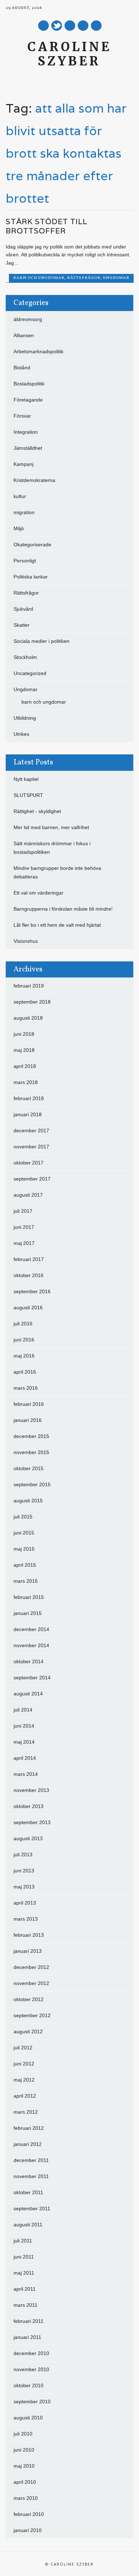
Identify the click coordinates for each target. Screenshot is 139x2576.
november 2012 (31, 1983)
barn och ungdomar (39, 278)
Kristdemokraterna (34, 480)
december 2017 (31, 1131)
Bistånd (22, 368)
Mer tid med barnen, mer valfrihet (51, 827)
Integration (26, 432)
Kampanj (24, 464)
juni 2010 (24, 2450)
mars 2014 (26, 1774)
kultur (20, 496)
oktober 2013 (29, 1806)
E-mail (83, 26)
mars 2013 (26, 1919)
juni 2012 (24, 2064)
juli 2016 (23, 1324)
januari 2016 (28, 1420)
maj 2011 (24, 2273)
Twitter (57, 26)
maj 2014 (24, 1742)
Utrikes (21, 734)
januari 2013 (28, 1951)
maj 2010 (24, 2466)
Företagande (28, 400)
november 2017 (31, 1147)
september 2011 (32, 2208)
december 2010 (31, 2353)
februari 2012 (29, 2128)
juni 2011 (24, 2257)
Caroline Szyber (69, 54)
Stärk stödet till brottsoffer (47, 226)
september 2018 (32, 1002)
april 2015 (25, 1565)
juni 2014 (24, 1726)
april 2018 (25, 1066)
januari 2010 (28, 2530)
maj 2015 (24, 1549)
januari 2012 (28, 2144)
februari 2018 (29, 1098)
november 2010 (31, 2369)
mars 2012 (26, 2112)
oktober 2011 (28, 2192)
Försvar (22, 416)
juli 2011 (23, 2241)
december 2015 (31, 1436)
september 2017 (32, 1179)
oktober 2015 (29, 1468)
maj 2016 (24, 1356)
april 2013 (25, 1903)
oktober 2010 (29, 2385)
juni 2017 (24, 1227)
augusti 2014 (28, 1694)
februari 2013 (29, 1935)
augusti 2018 (28, 1018)
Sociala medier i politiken (42, 641)
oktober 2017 (29, 1163)
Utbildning (25, 718)
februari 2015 (29, 1597)
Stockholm (25, 657)
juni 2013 (24, 1871)
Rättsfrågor (84, 278)
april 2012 (25, 2096)
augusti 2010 (28, 2418)
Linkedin (70, 26)
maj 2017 (24, 1243)
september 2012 (32, 2015)
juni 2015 (24, 1533)
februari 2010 (29, 2514)
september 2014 (32, 1678)
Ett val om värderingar (38, 893)
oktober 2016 (29, 1275)
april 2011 (25, 2289)
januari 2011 (27, 2337)
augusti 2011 (28, 2225)
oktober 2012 (29, 1999)
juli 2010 (23, 2434)
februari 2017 (29, 1259)
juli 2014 (23, 1710)
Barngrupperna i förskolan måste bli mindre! (63, 909)
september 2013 (32, 1822)
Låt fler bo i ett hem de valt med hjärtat (57, 925)
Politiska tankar (31, 577)
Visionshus (26, 941)
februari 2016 (29, 1404)
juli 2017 (23, 1211)
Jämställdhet (28, 448)
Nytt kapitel (26, 779)
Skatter (22, 625)
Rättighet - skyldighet (37, 811)
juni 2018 (24, 1034)
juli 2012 (23, 2048)
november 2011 (31, 2176)
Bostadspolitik (29, 384)
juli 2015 (23, 1517)
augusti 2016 (28, 1307)
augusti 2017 (28, 1195)
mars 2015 (26, 1581)
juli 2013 (23, 1855)
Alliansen (24, 335)
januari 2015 (28, 1613)
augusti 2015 (28, 1501)
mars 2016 (26, 1388)
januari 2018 (28, 1114)
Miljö (19, 528)
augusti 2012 (28, 2031)
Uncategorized (30, 673)
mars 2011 (25, 2305)
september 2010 (32, 2402)
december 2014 (31, 1629)
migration (24, 512)
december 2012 (31, 1967)
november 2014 (31, 1645)
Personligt (25, 561)
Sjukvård (23, 609)
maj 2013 (24, 1887)
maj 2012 (24, 2080)
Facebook (43, 26)
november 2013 (31, 1790)
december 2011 (31, 2160)
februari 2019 (29, 986)
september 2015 (32, 1484)
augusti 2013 (28, 1838)
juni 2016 (24, 1340)
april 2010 (25, 2482)
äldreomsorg (28, 319)
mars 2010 (26, 2498)
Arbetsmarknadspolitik (38, 351)
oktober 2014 (29, 1661)
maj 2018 (24, 1050)
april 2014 (25, 1758)
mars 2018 (26, 1082)
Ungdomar (116, 278)
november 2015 (31, 1452)
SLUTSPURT (28, 795)
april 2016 (25, 1372)
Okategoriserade (32, 545)
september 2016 (32, 1291)
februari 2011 (29, 2321)
